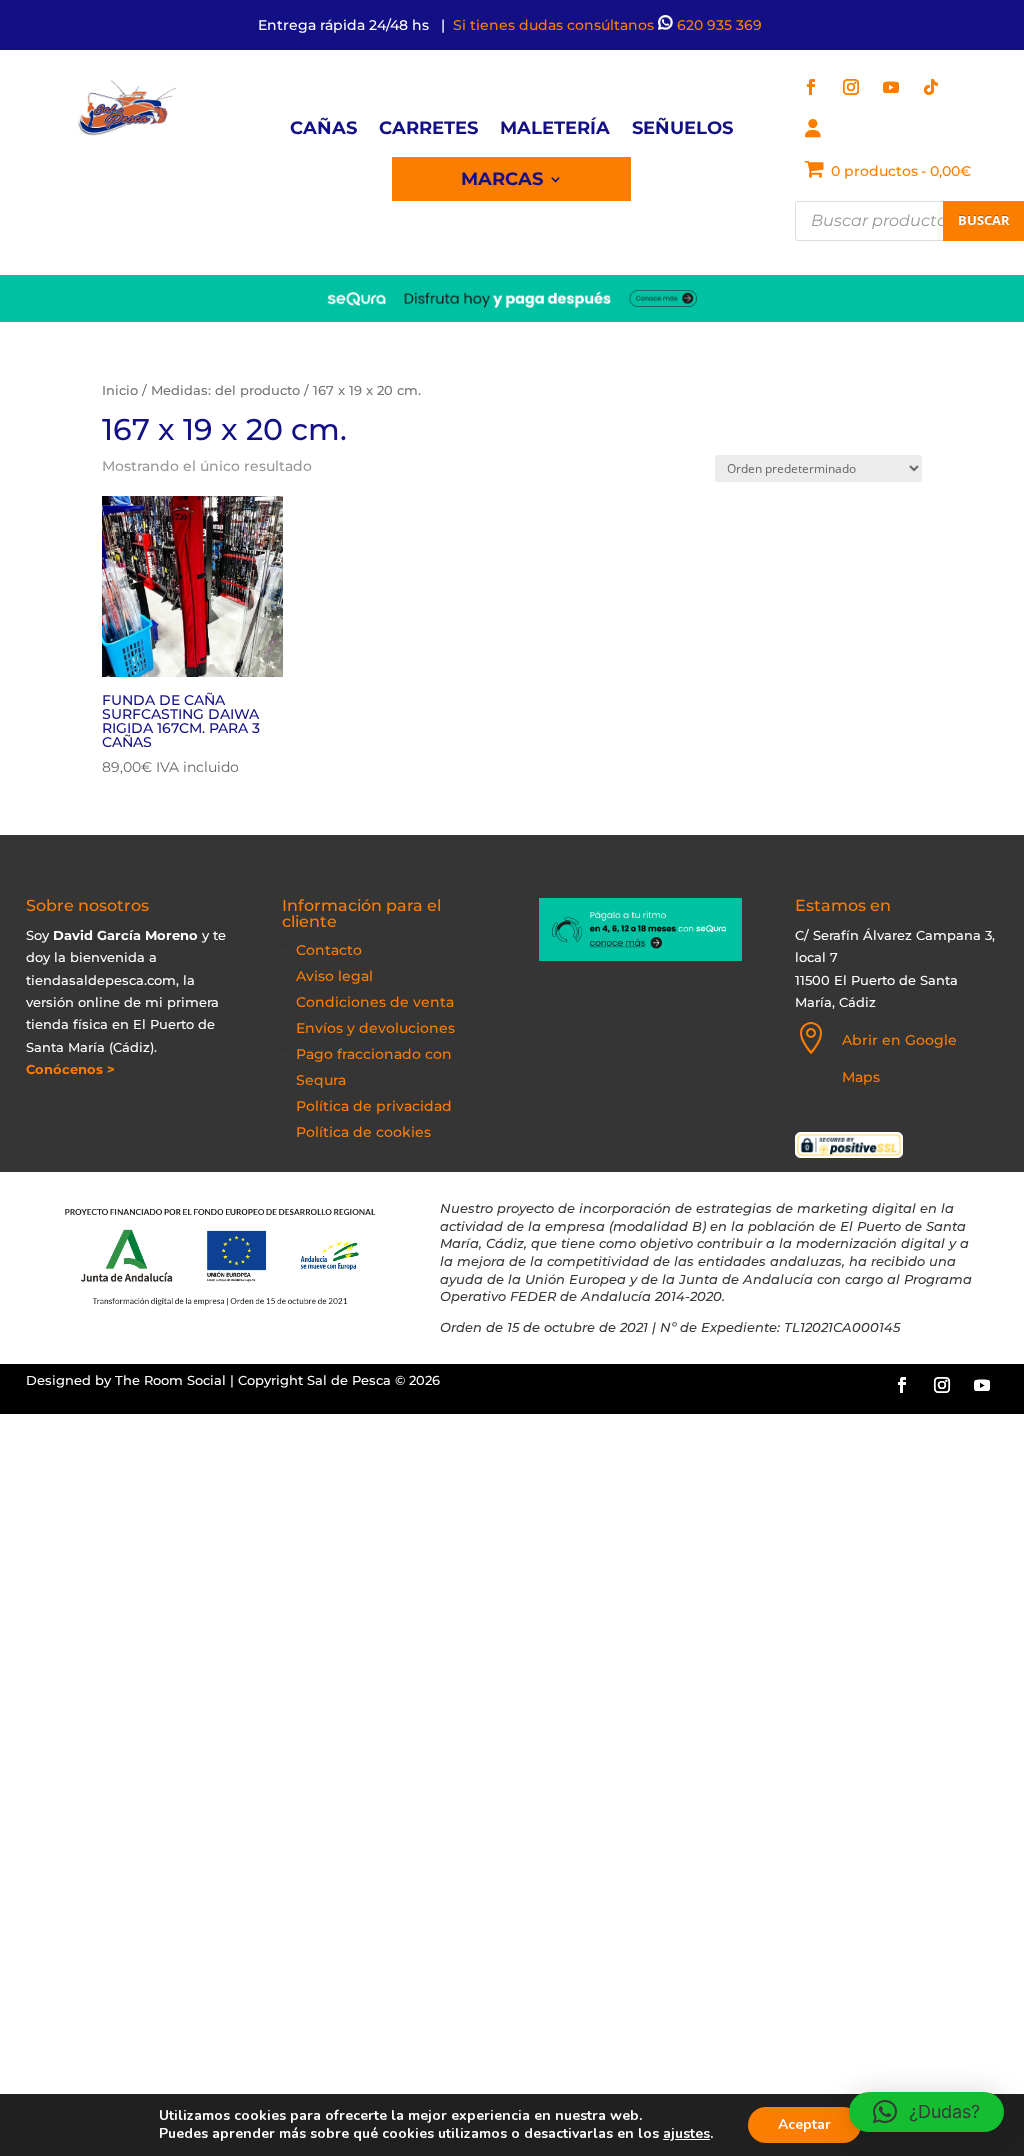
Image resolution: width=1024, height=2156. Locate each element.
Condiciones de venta (375, 1002)
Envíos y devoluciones (375, 1028)
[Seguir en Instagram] (851, 87)
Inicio (120, 390)
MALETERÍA (555, 130)
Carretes (428, 130)
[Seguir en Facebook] (811, 87)
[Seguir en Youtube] (891, 87)
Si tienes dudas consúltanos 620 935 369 (609, 25)
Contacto (329, 950)
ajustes (686, 2134)
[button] (926, 2112)
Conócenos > (70, 1069)
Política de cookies (363, 1132)
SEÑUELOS (682, 130)
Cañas (323, 130)
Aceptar (804, 2124)
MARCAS (502, 181)
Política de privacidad (374, 1106)
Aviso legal (334, 976)
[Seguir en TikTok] (931, 87)
